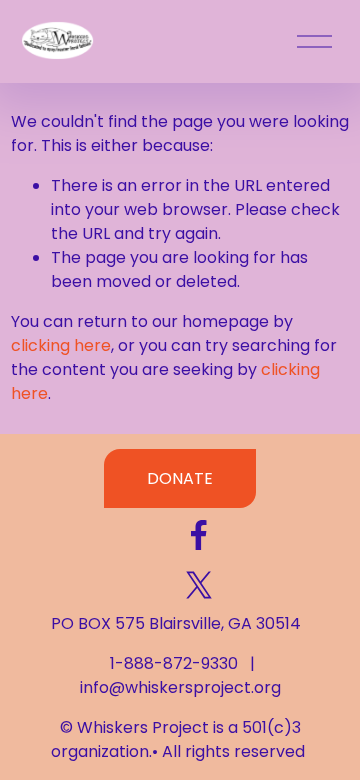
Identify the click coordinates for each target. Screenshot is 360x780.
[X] (199, 585)
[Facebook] (199, 535)
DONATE (180, 478)
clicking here (61, 345)
